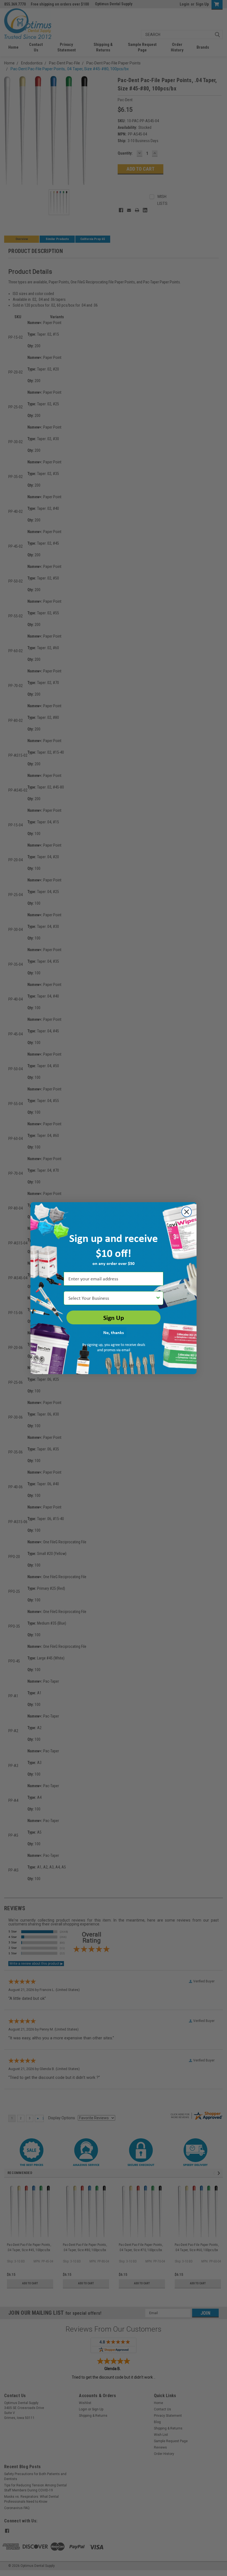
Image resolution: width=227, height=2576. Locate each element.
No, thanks (114, 1332)
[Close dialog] (187, 1212)
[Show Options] (158, 1298)
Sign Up (114, 1317)
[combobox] (112, 1298)
